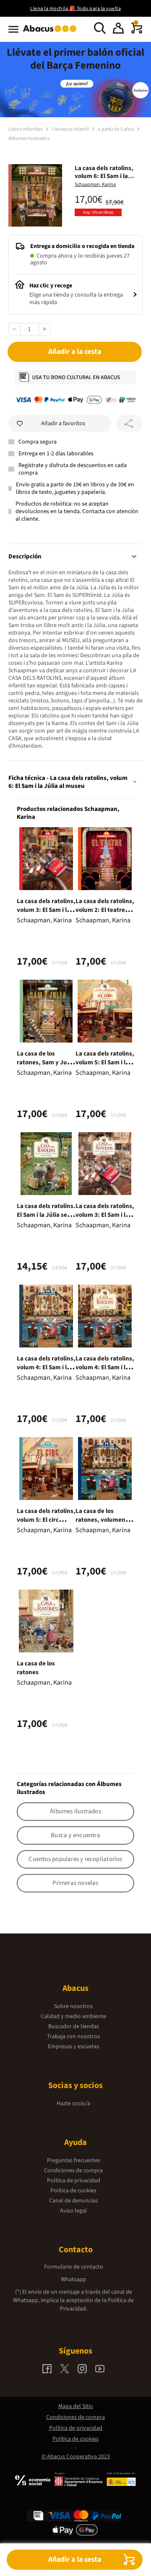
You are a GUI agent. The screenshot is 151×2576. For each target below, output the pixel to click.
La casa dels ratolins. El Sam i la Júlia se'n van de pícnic (46, 1215)
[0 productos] (137, 32)
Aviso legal (73, 2211)
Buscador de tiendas (74, 2026)
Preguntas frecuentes (74, 2160)
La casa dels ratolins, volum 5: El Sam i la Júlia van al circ (105, 1062)
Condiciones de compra (73, 2171)
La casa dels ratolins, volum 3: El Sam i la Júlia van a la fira (105, 1215)
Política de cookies (73, 2191)
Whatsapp (73, 2279)
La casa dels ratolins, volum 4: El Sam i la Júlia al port (105, 1367)
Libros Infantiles (26, 129)
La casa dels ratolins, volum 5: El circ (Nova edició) (46, 1520)
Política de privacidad (74, 2181)
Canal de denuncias (73, 2201)
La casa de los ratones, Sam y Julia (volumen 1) (45, 1062)
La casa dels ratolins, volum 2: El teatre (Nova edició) (105, 910)
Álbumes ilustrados (29, 138)
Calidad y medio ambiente (73, 2016)
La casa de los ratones (36, 1668)
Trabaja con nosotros (73, 2037)
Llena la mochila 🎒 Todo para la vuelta (75, 9)
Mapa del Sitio (76, 2406)
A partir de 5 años (116, 129)
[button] (118, 29)
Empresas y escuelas (73, 2047)
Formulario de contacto (74, 2267)
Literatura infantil (71, 129)
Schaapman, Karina (95, 185)
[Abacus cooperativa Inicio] (52, 33)
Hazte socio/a (73, 2104)
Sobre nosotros (73, 2006)
